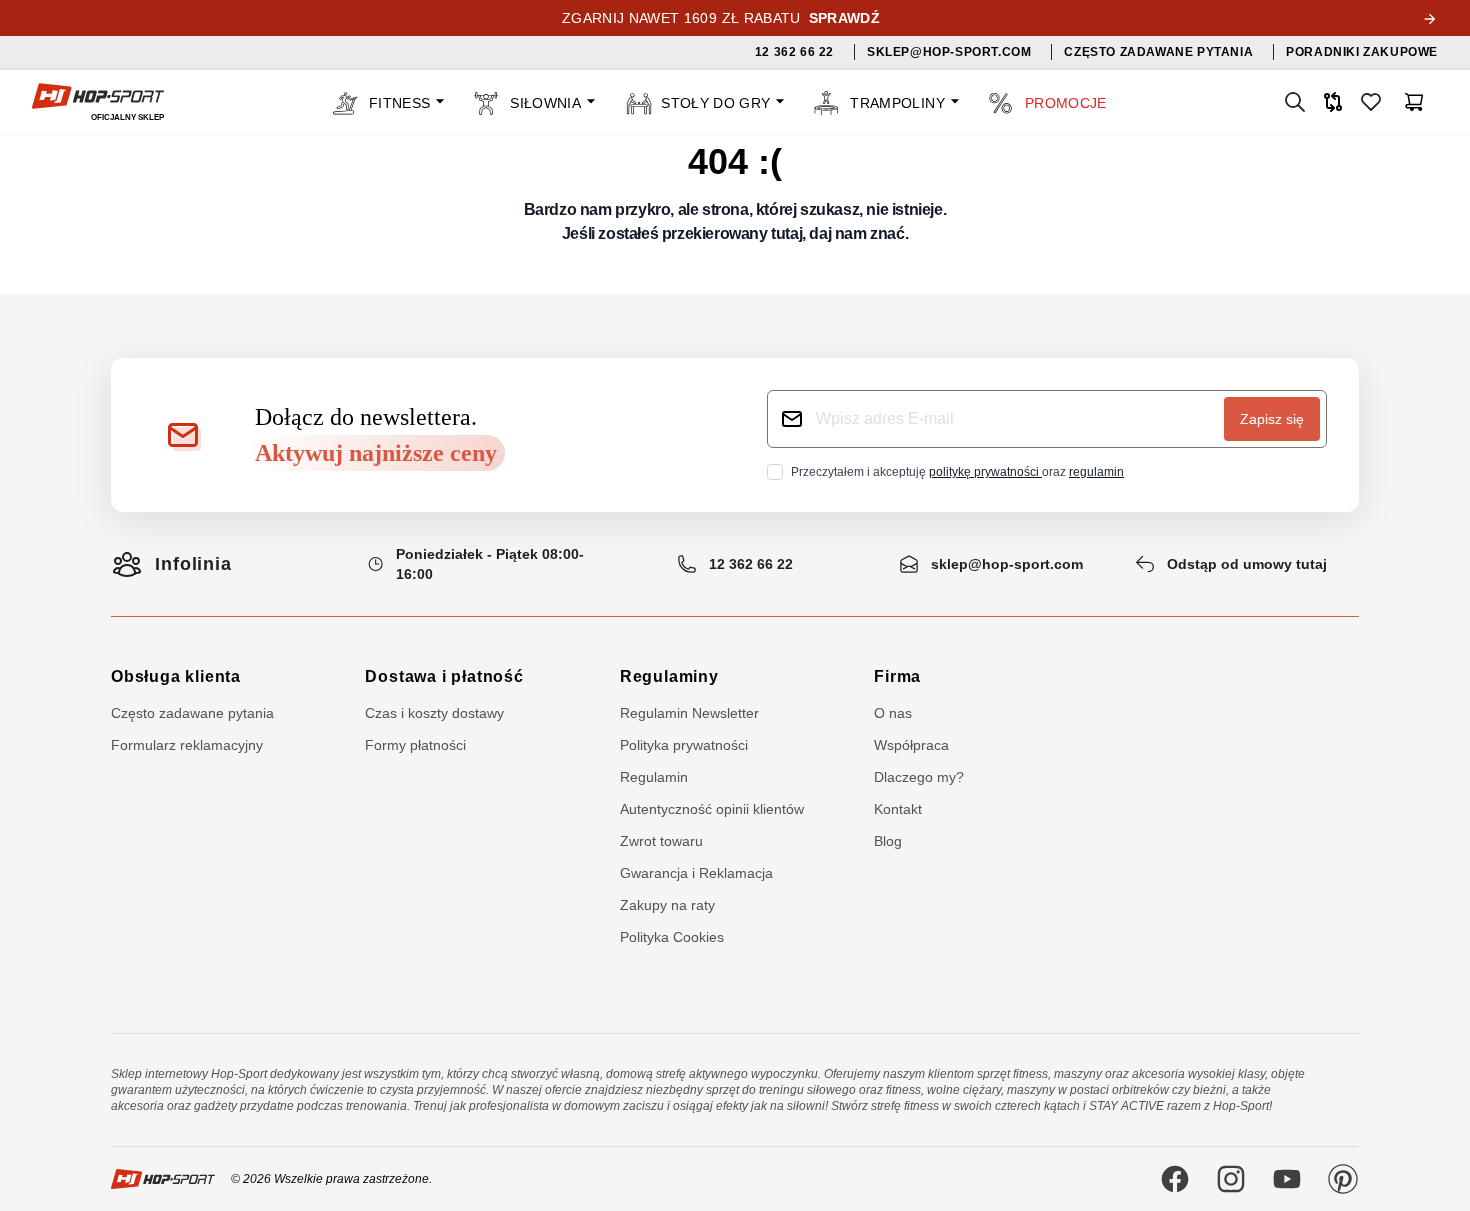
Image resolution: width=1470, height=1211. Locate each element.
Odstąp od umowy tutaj (1247, 564)
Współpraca (911, 745)
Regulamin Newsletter (689, 713)
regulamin (1096, 472)
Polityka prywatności (684, 745)
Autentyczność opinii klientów (712, 809)
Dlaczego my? (919, 777)
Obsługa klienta (176, 676)
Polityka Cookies (672, 937)
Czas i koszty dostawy (434, 713)
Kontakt (898, 809)
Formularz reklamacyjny (187, 745)
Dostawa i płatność (444, 676)
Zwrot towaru (661, 841)
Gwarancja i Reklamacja (696, 873)
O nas (893, 713)
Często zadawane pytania (192, 713)
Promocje (1066, 103)
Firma (897, 676)
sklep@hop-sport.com (1007, 564)
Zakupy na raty (667, 905)
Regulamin (654, 777)
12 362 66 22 (751, 564)
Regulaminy (669, 676)
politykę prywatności (985, 472)
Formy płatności (415, 745)
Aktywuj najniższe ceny (376, 453)
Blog (888, 841)
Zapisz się (1272, 419)
